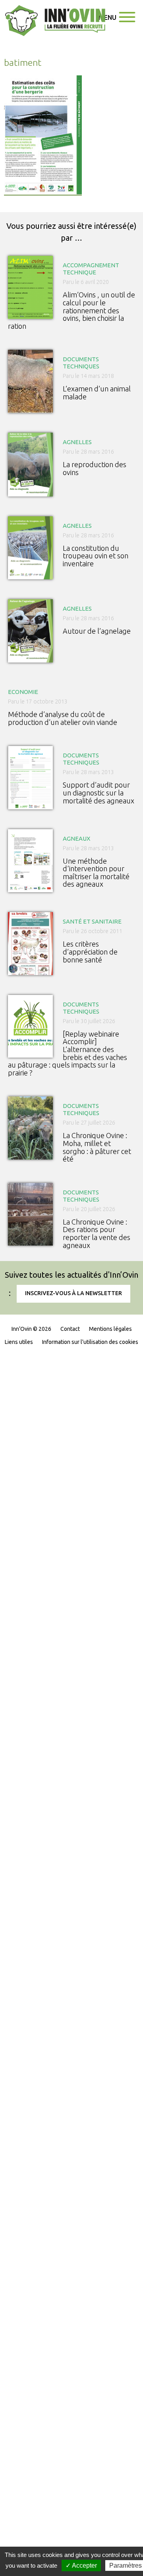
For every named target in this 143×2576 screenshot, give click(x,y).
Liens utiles (19, 1342)
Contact (70, 1329)
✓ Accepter (81, 2565)
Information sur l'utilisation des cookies (90, 1342)
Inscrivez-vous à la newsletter (73, 1293)
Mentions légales (110, 1329)
